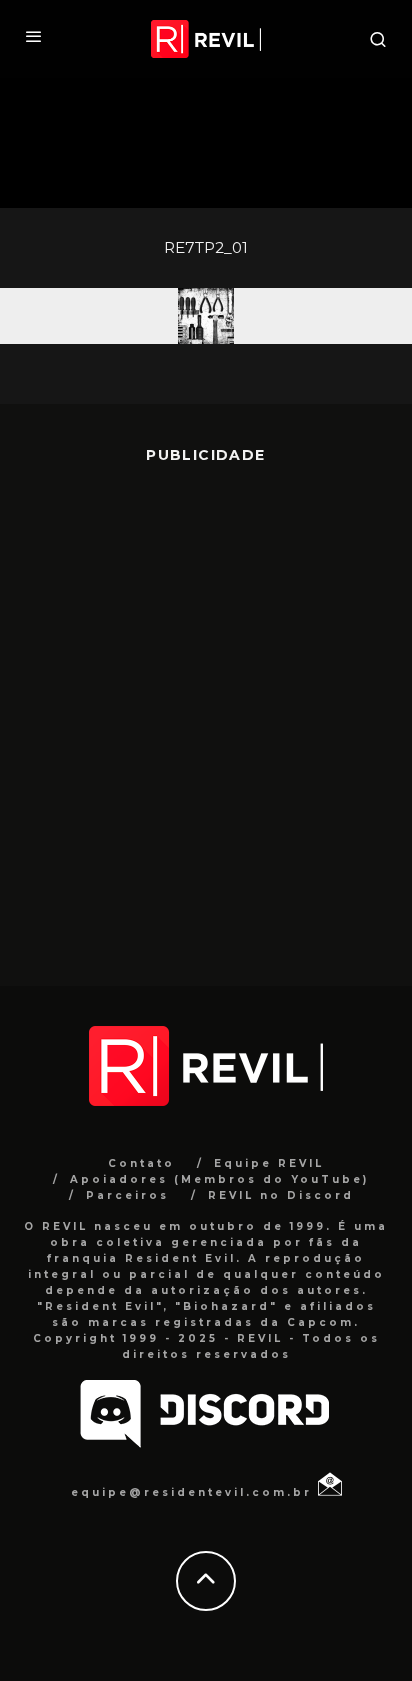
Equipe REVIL (269, 1163)
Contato (141, 1163)
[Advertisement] (206, 710)
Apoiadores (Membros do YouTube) (219, 1179)
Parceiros (127, 1195)
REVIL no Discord (281, 1195)
